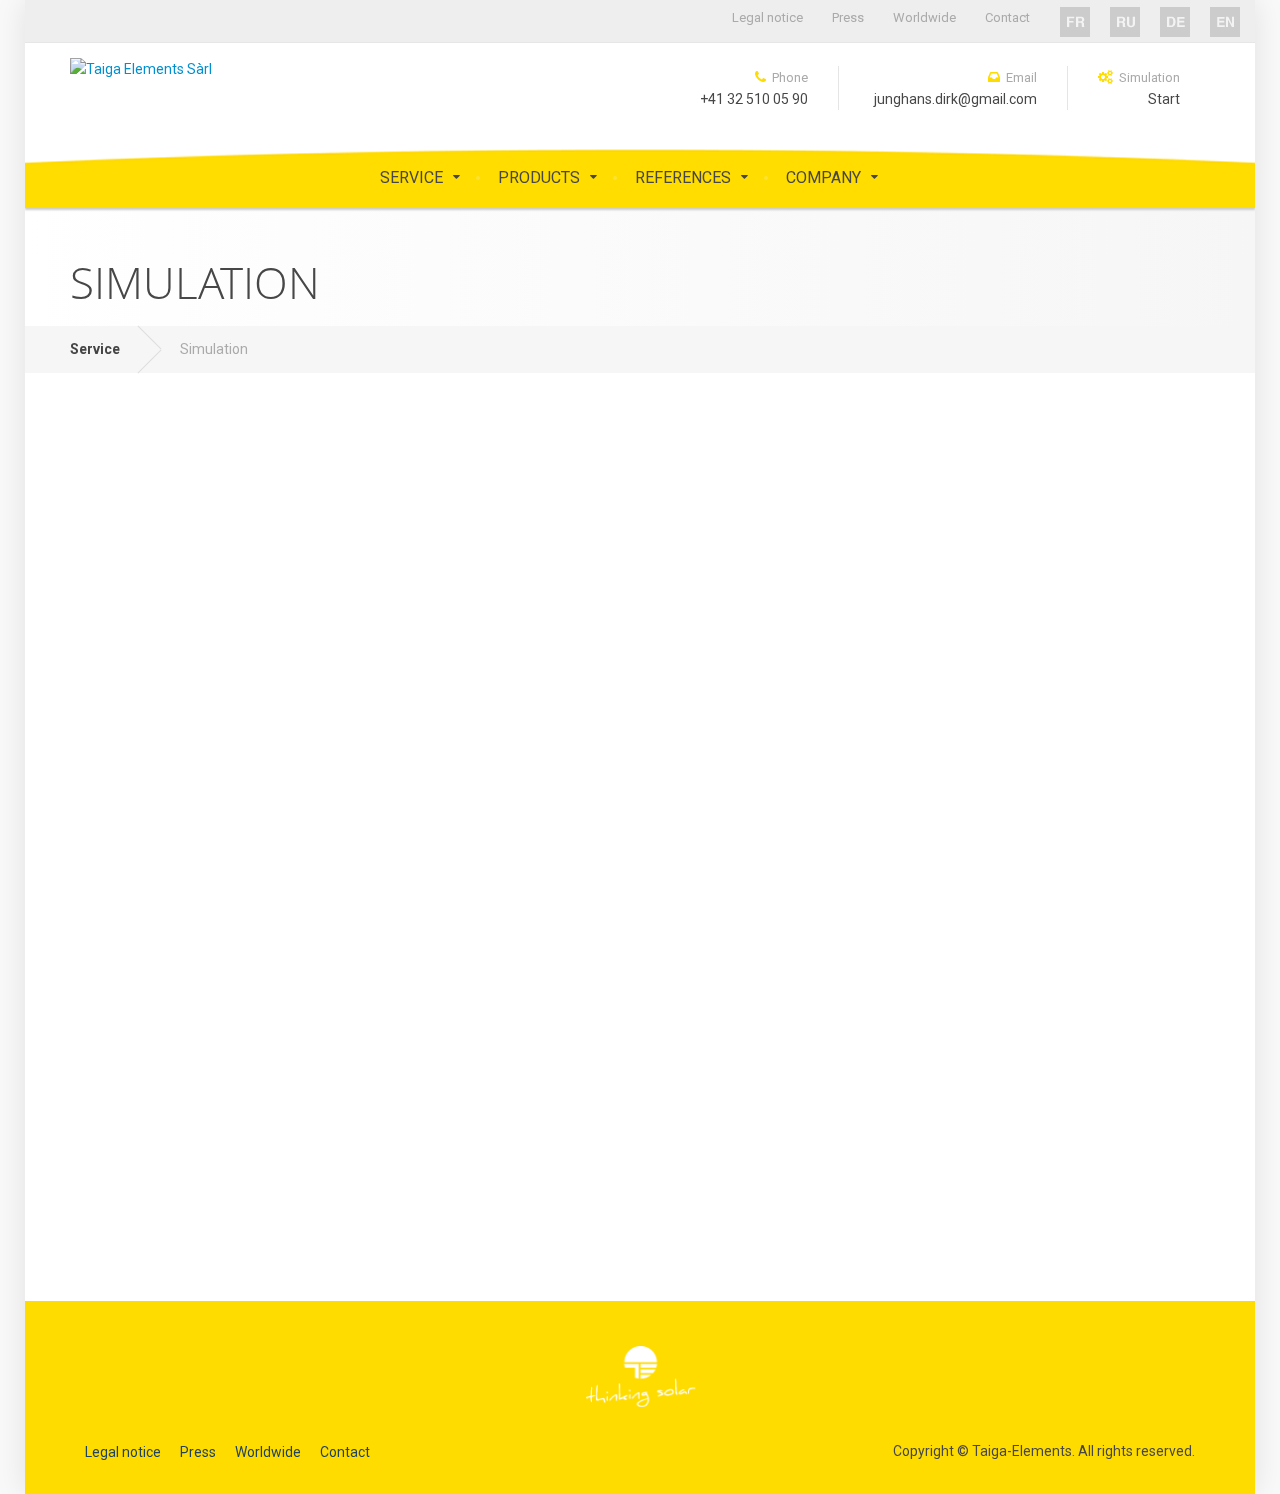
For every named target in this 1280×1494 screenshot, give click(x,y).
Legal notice (767, 17)
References (683, 177)
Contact (1007, 17)
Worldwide (924, 17)
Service (411, 177)
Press (848, 17)
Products (539, 177)
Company (823, 177)
